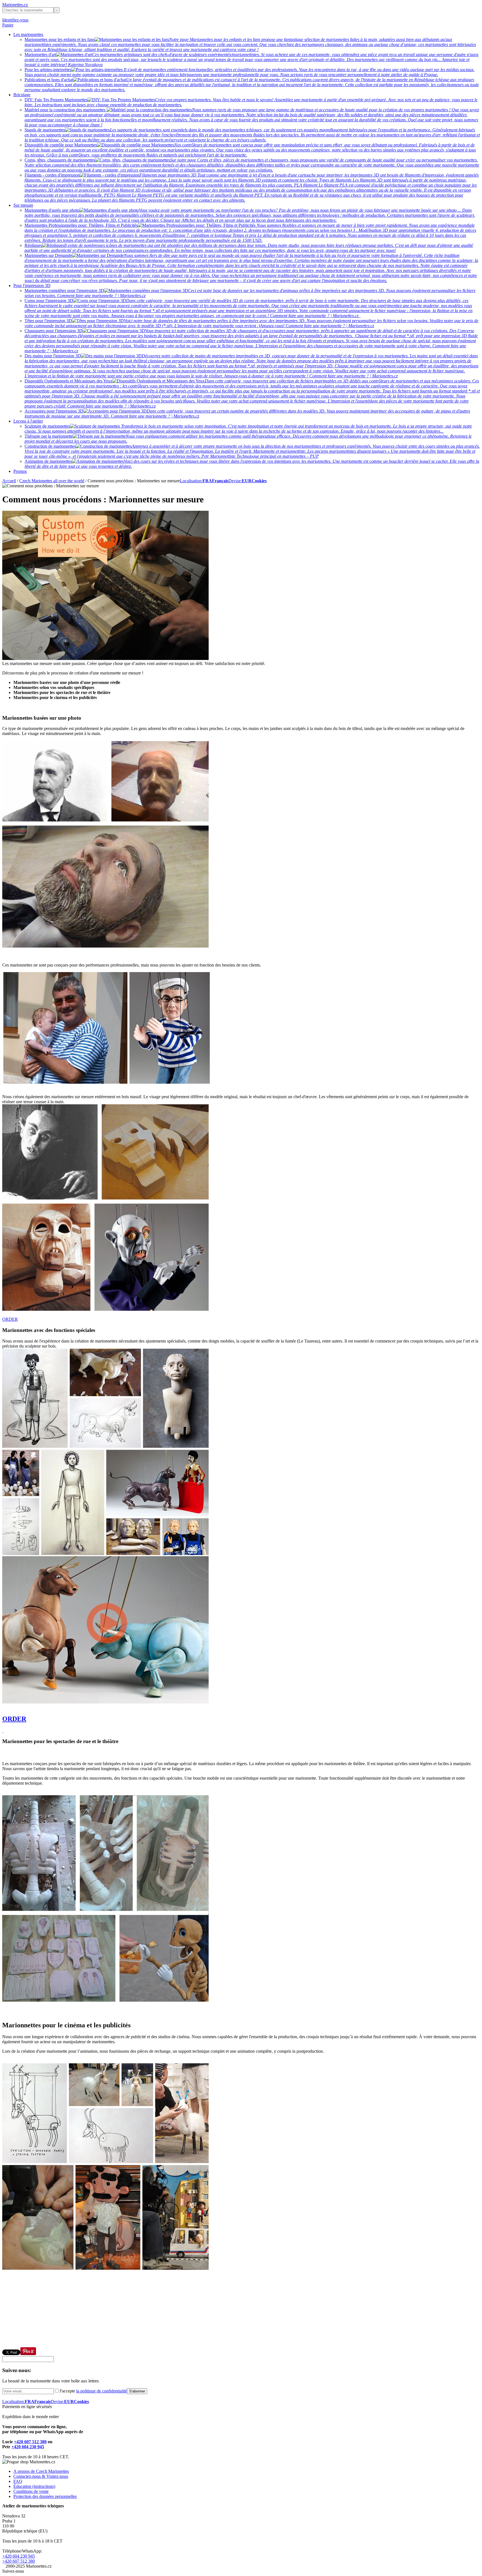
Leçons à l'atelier (28, 421)
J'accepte (93, 2391)
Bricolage (22, 95)
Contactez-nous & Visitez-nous (41, 2476)
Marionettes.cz (15, 5)
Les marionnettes (28, 34)
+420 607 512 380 (30, 2442)
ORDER (10, 1319)
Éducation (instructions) (34, 2486)
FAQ (18, 2481)
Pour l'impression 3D (32, 285)
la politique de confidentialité (102, 2391)
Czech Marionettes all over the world (52, 481)
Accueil (9, 481)
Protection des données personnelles (45, 2496)
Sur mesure (23, 205)
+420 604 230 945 (28, 2447)
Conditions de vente (31, 2491)
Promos (20, 471)
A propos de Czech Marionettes (41, 2471)
